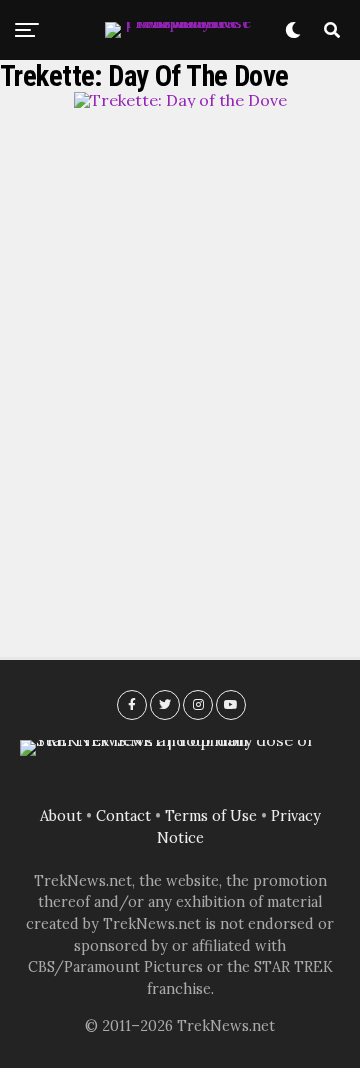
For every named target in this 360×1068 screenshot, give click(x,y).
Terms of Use (211, 816)
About (61, 816)
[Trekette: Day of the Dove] (180, 100)
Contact (123, 816)
